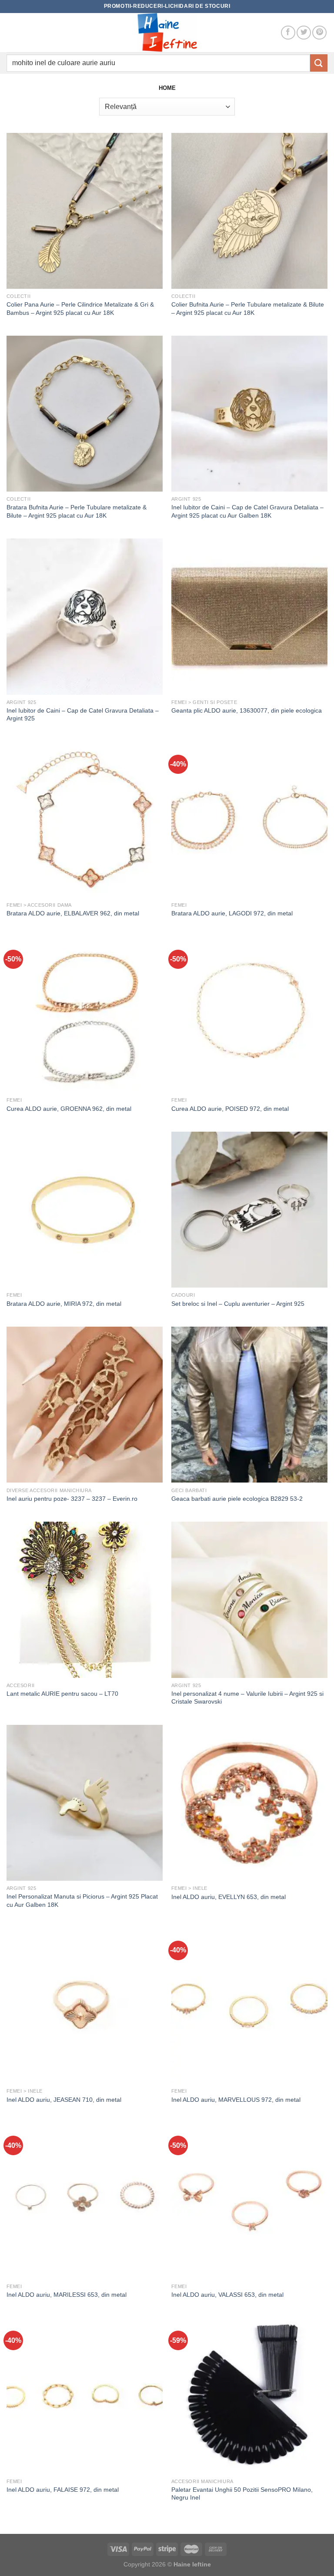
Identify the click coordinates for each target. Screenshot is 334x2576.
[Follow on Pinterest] (319, 33)
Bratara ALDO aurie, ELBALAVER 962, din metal (73, 913)
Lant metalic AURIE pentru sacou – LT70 (62, 1694)
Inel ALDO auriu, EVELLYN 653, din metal (229, 1897)
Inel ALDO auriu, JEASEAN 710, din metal (64, 2100)
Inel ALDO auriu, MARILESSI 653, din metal (67, 2295)
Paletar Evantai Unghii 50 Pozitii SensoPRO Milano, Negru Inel (242, 2494)
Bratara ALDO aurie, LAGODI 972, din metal (232, 913)
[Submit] (319, 63)
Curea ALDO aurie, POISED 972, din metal (230, 1109)
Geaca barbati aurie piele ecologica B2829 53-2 (237, 1499)
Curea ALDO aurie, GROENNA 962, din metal (69, 1109)
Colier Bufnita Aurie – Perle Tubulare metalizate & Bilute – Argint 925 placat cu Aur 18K (248, 309)
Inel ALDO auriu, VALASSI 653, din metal (227, 2295)
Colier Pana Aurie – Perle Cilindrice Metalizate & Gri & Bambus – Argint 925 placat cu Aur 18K (80, 309)
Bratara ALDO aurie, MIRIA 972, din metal (64, 1304)
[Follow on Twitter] (304, 33)
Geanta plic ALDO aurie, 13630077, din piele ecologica (247, 710)
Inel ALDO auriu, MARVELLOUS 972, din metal (236, 2100)
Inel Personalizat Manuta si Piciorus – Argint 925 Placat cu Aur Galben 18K (82, 1901)
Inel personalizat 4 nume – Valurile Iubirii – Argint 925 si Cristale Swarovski (247, 1698)
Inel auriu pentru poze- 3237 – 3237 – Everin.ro (72, 1499)
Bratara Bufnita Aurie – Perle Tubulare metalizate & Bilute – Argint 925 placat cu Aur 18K (77, 511)
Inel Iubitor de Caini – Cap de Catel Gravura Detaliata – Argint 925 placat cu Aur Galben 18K (247, 511)
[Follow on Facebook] (288, 33)
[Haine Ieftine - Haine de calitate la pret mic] (167, 33)
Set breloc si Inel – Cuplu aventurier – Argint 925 (238, 1304)
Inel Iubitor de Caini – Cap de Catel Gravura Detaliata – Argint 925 (83, 715)
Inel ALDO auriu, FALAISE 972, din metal (63, 2490)
